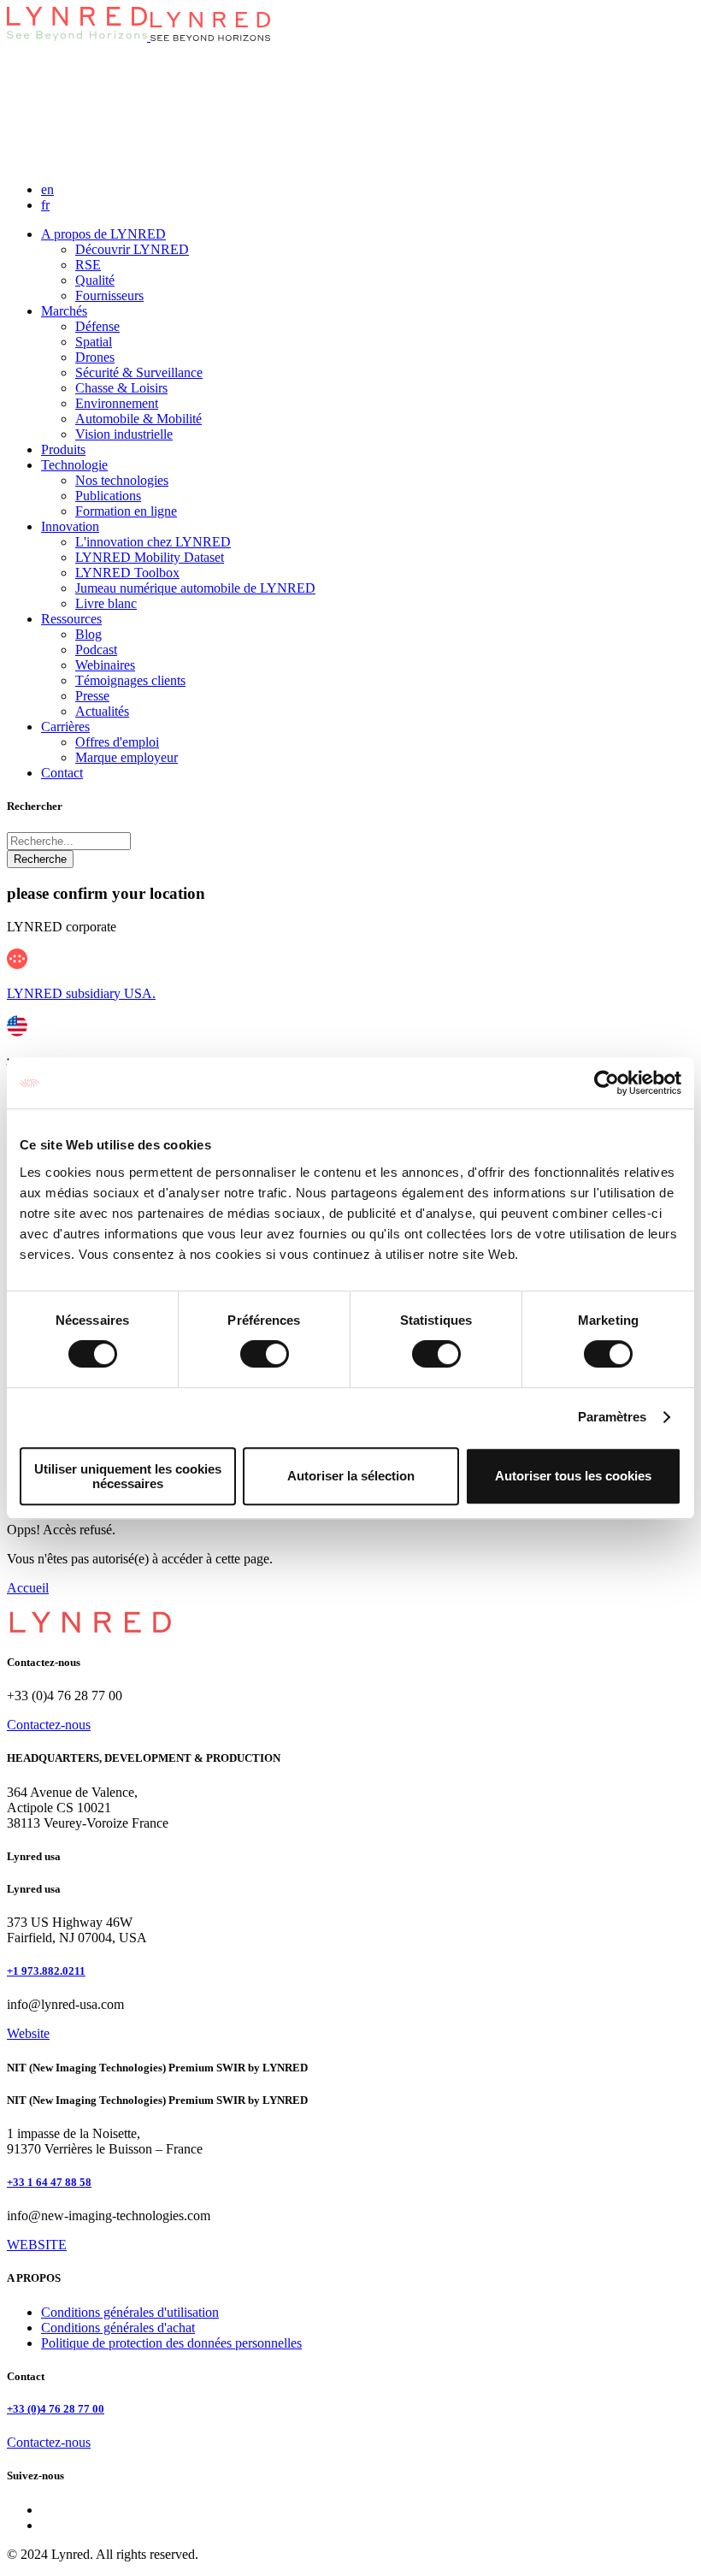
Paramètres (613, 1417)
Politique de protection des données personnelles (171, 2343)
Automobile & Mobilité (138, 419)
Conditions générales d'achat (118, 2328)
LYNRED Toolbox (127, 573)
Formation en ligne (126, 511)
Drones (95, 357)
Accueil (28, 1588)
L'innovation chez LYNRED (153, 542)
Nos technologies (122, 480)
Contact (62, 773)
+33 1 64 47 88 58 (49, 2182)
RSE (88, 265)
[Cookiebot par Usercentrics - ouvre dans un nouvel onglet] (607, 1083)
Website (28, 2033)
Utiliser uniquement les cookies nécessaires (128, 1476)
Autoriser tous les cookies (573, 1476)
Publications (108, 496)
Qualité (95, 280)
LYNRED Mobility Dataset (150, 557)
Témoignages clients (130, 680)
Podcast (96, 650)
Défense (97, 326)
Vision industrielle (124, 434)
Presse (92, 696)
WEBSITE (37, 2245)
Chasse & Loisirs (121, 388)
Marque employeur (127, 757)
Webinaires (105, 665)
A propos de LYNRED (103, 234)
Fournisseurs (109, 295)
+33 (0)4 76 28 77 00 (56, 2409)
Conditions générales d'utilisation (130, 2312)
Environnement (117, 403)
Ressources (71, 619)
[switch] (265, 1354)
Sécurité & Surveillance (139, 372)
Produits (63, 449)
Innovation (70, 526)
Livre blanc (106, 603)
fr (45, 205)
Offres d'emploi (117, 742)
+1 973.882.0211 (46, 1971)
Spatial (94, 342)
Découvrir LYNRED (132, 249)
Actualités (102, 711)
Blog (88, 634)
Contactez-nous (49, 1725)
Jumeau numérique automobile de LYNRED (195, 588)
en (47, 189)
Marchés (64, 311)
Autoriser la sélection (351, 1476)
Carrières (65, 727)
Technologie (74, 465)
